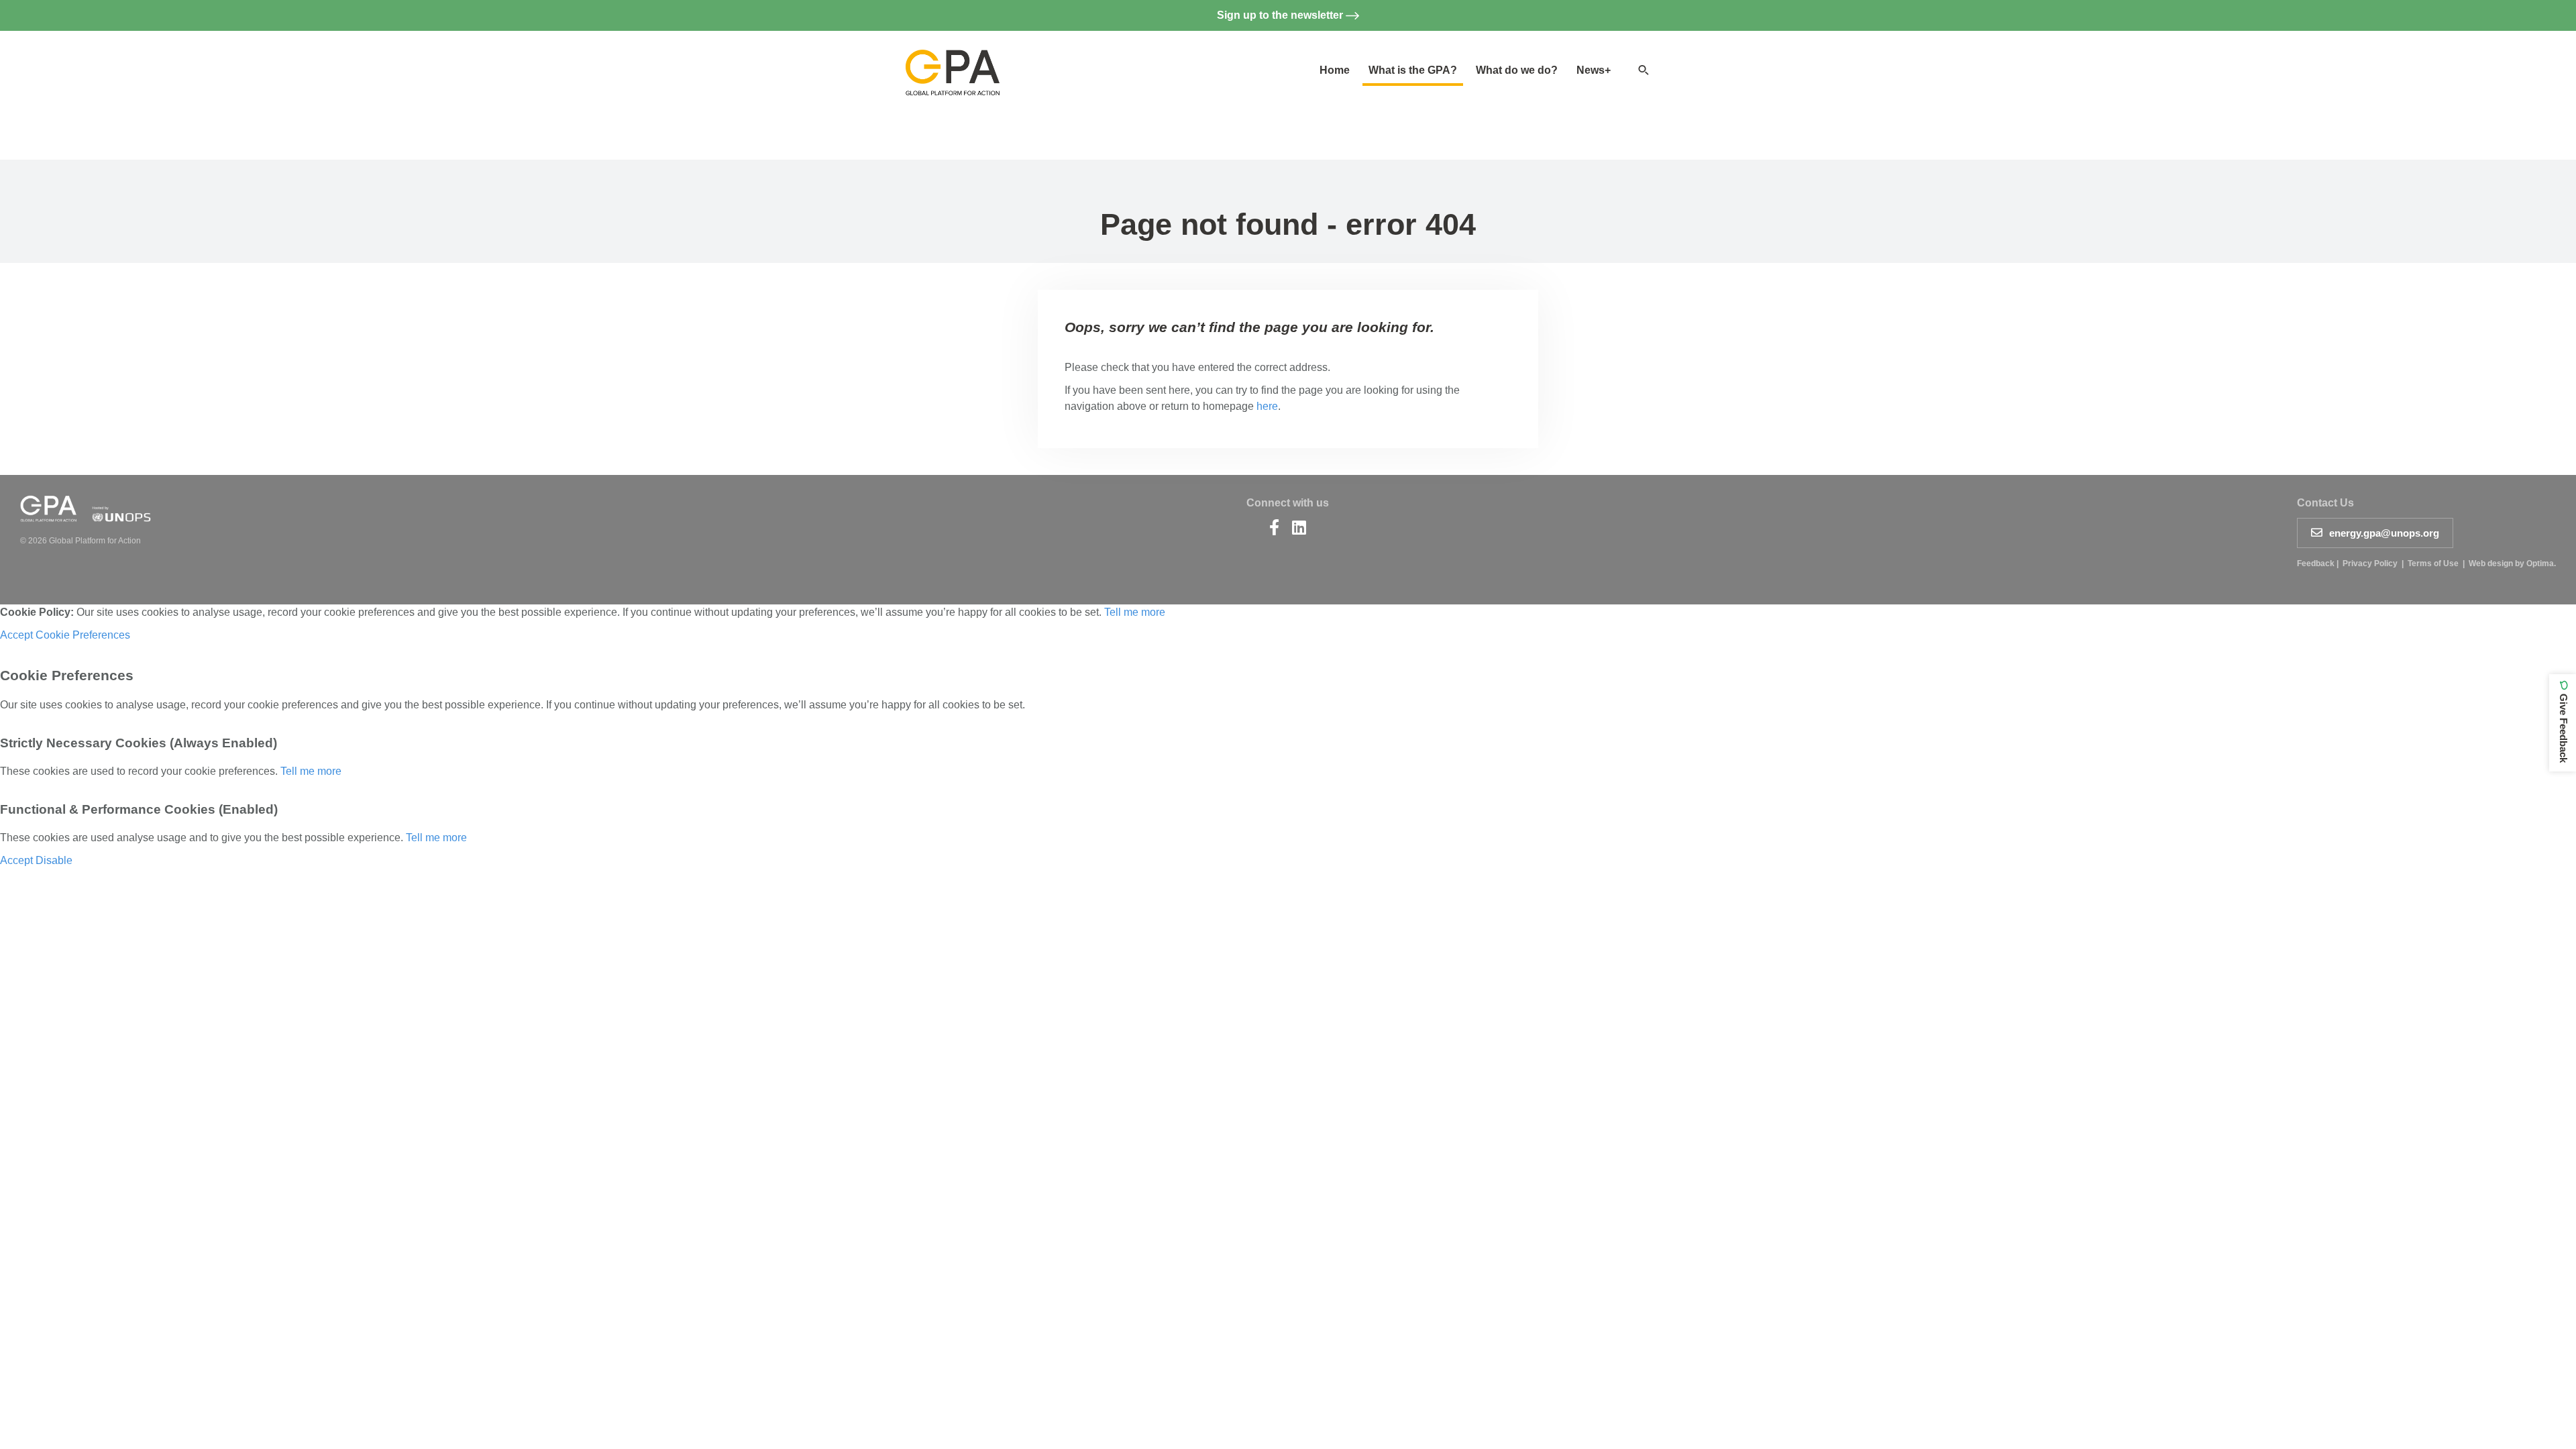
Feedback (2316, 563)
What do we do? (1517, 70)
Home (1335, 70)
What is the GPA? (1413, 70)
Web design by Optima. (2512, 563)
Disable (54, 860)
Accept (16, 635)
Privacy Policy (2370, 563)
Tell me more (1135, 612)
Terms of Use (2433, 563)
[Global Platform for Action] (953, 61)
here (1267, 406)
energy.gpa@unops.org (2384, 533)
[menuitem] (1335, 70)
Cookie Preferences (83, 635)
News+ (1594, 70)
